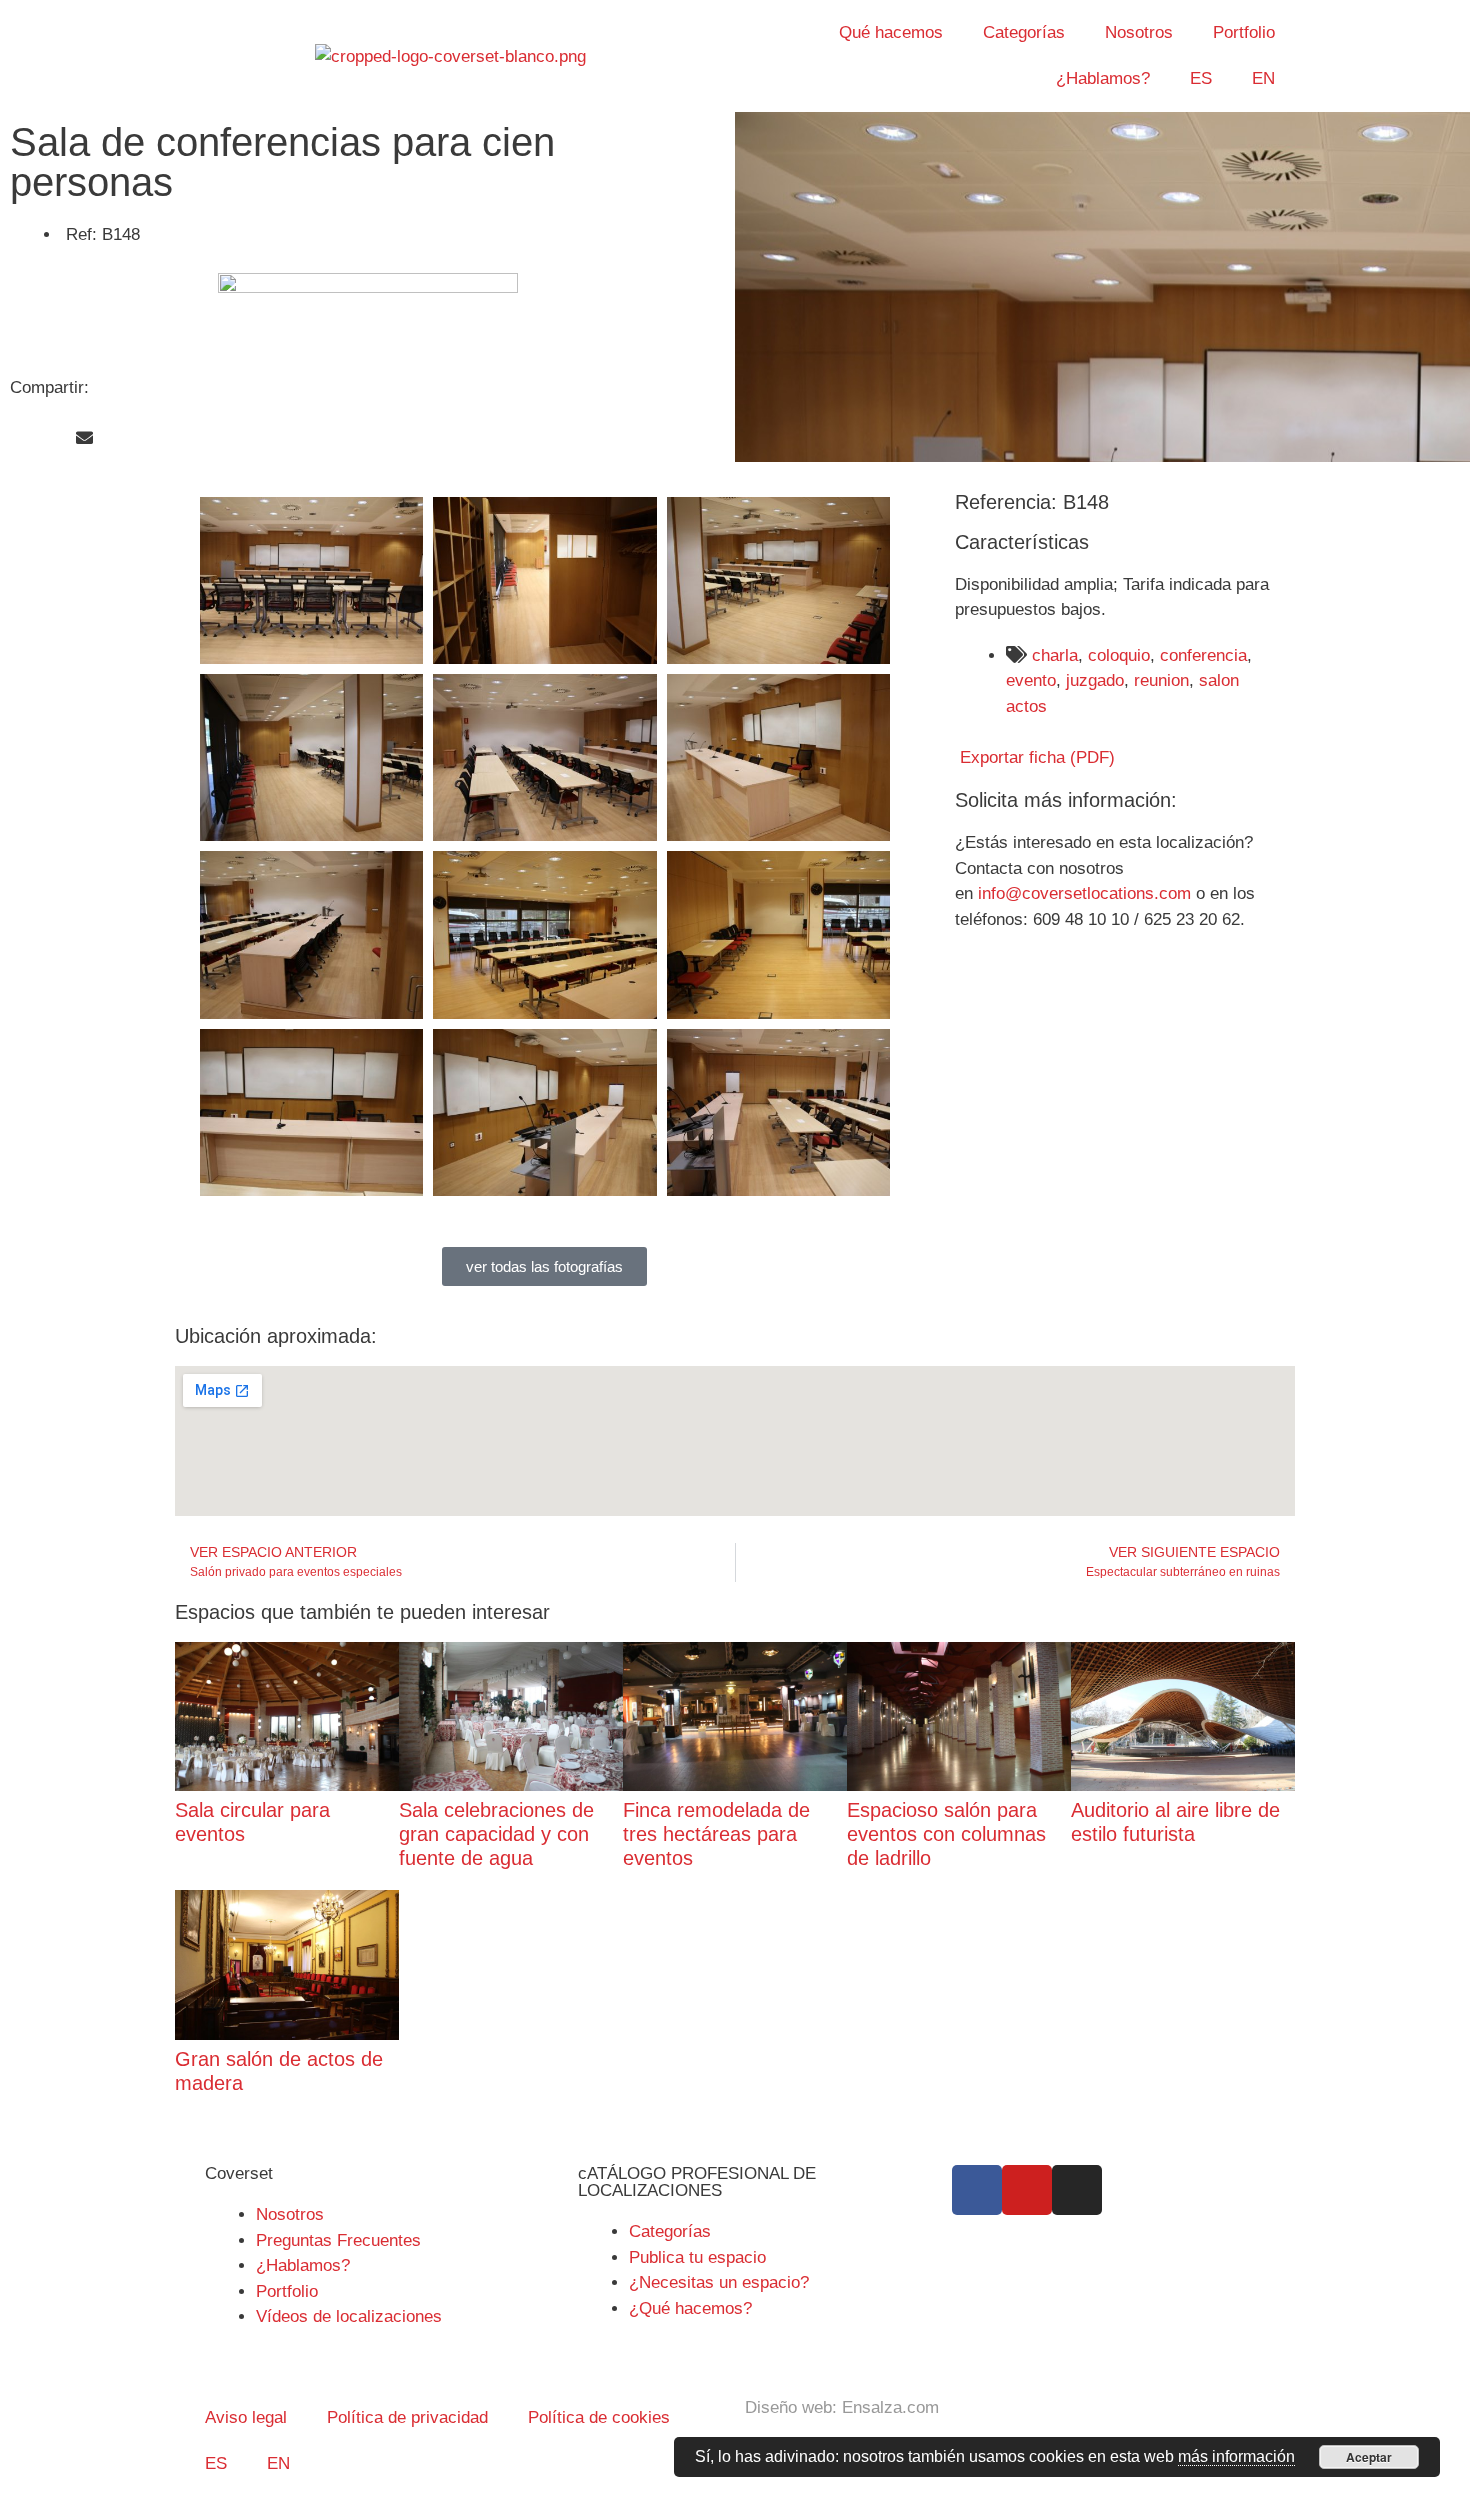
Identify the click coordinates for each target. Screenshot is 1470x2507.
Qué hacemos (891, 32)
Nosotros (1139, 32)
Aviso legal (246, 2417)
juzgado (1095, 680)
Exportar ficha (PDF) (1035, 757)
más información (1236, 2456)
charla (1055, 655)
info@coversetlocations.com (1084, 893)
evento (1031, 680)
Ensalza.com (890, 2407)
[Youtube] (1027, 2190)
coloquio (1119, 655)
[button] (18, 439)
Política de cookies (599, 2417)
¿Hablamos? (1103, 78)
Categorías (1024, 32)
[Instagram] (1077, 2190)
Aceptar (1369, 2457)
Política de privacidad (407, 2417)
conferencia (1203, 655)
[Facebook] (977, 2190)
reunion (1161, 680)
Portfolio (1244, 32)
